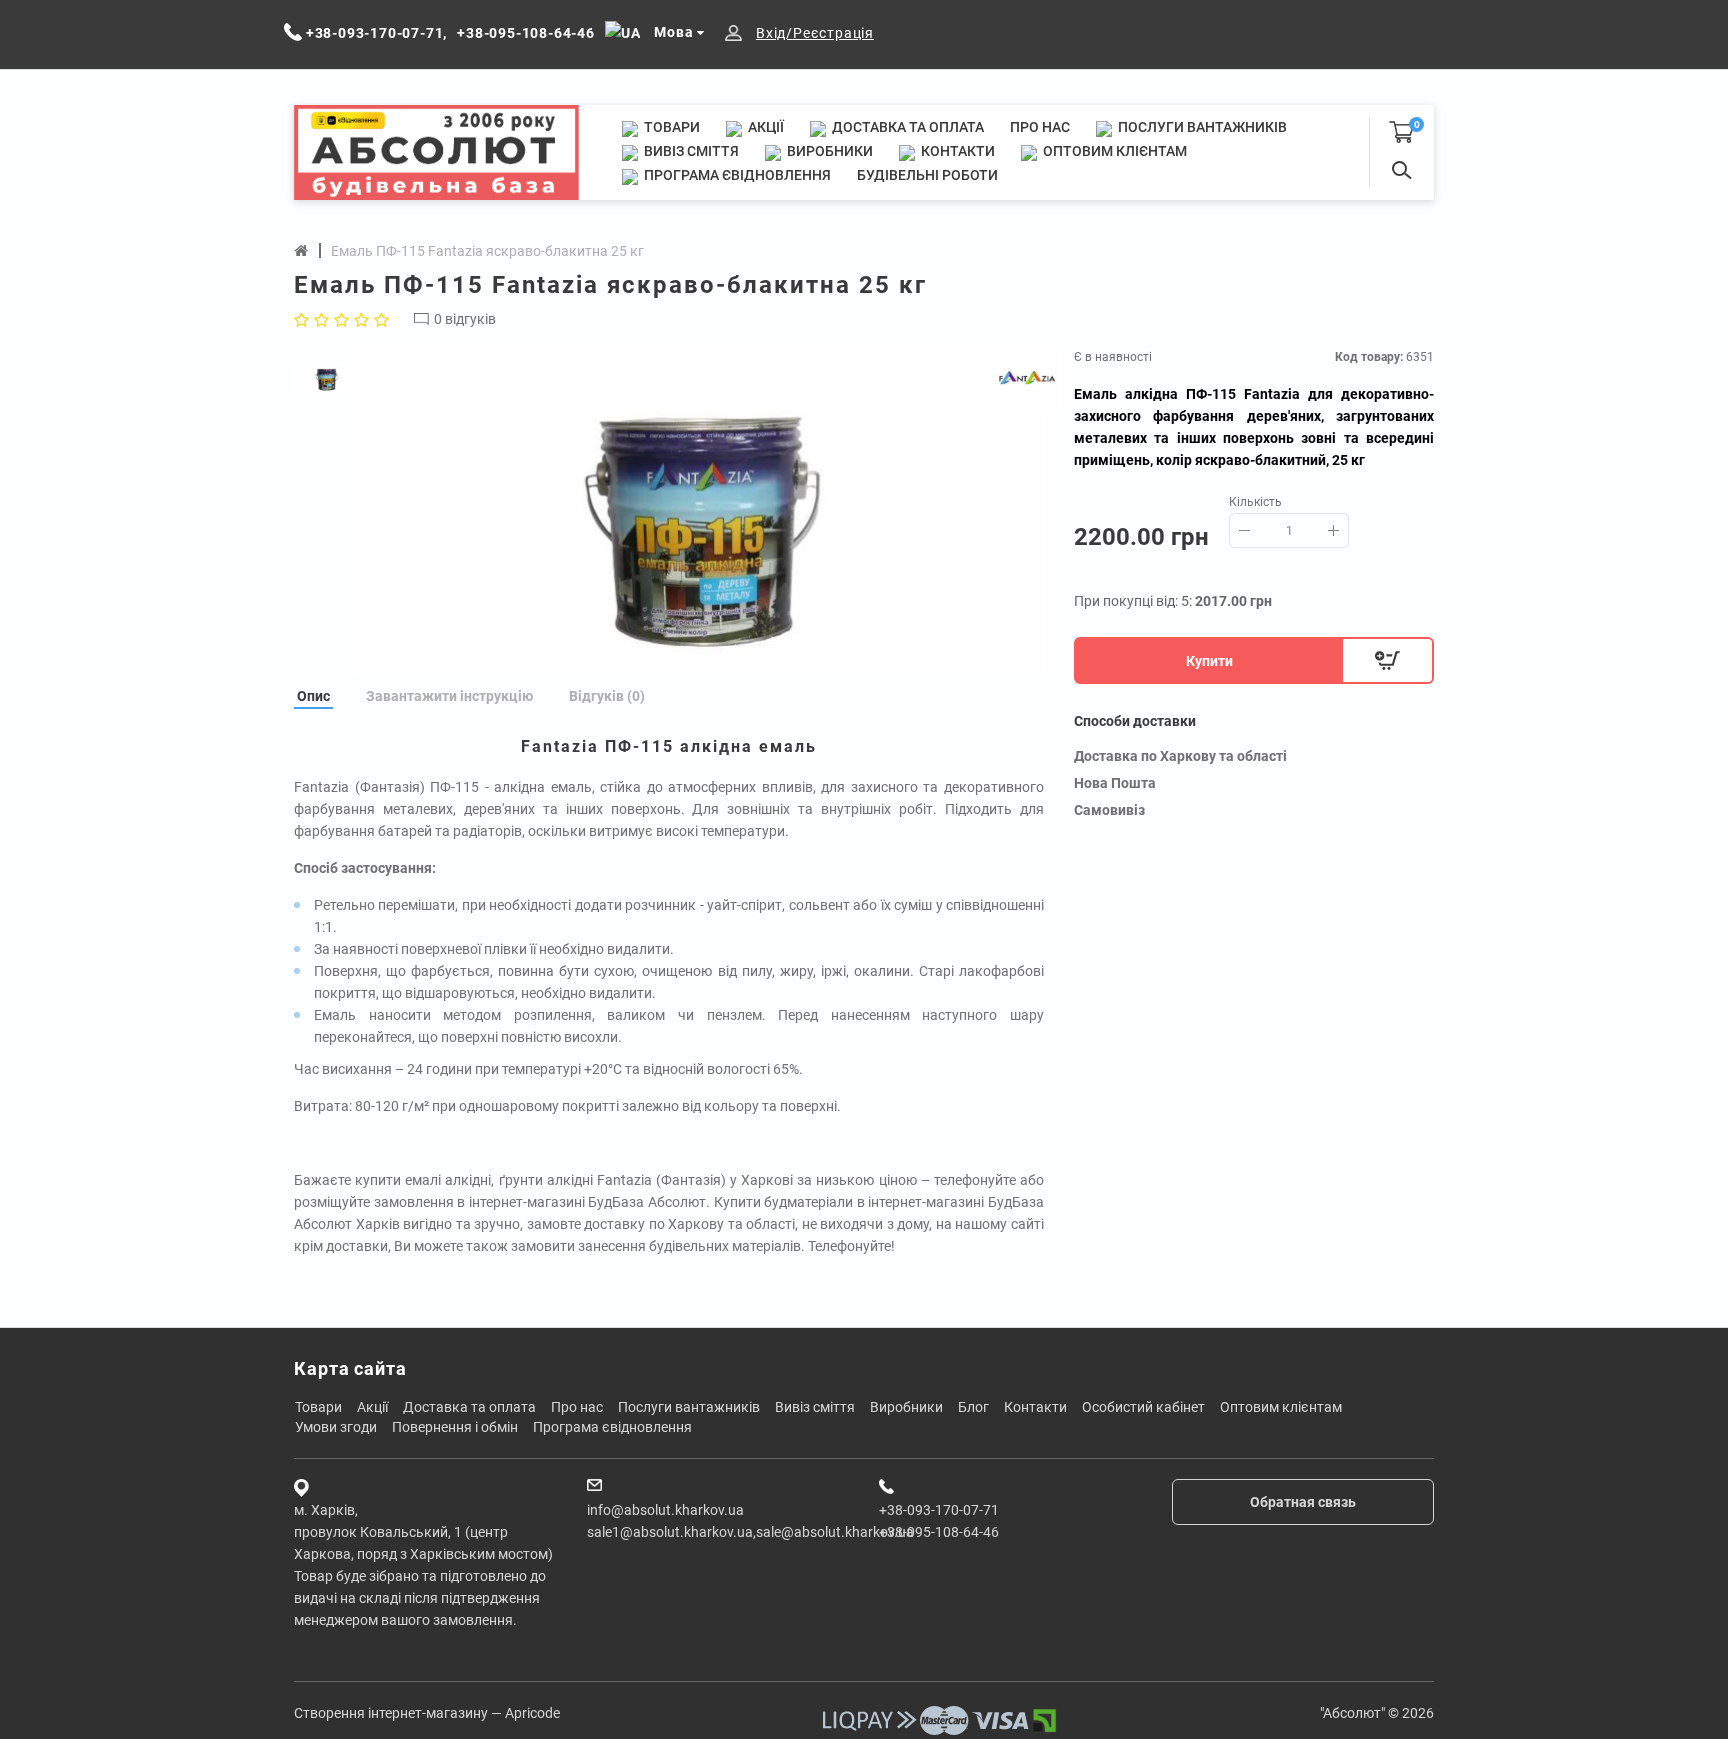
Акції (764, 127)
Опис (313, 696)
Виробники (828, 151)
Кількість (1255, 502)
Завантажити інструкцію (449, 696)
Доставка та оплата (906, 127)
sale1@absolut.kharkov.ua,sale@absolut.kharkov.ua (750, 1532)
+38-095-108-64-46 (939, 1532)
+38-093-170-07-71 (939, 1510)
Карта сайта (350, 1368)
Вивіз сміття (690, 151)
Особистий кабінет (1143, 1407)
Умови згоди (336, 1427)
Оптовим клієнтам (1113, 151)
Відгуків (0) (607, 696)
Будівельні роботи (927, 175)
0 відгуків (465, 319)
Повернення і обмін (455, 1427)
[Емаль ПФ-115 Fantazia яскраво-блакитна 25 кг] (699, 510)
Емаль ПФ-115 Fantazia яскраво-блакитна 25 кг (487, 251)
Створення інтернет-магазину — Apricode (427, 1713)
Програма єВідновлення (736, 175)
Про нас (1040, 127)
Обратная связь (1303, 1502)
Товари (670, 127)
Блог (973, 1407)
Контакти (956, 151)
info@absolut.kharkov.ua (665, 1510)
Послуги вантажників (1201, 127)
